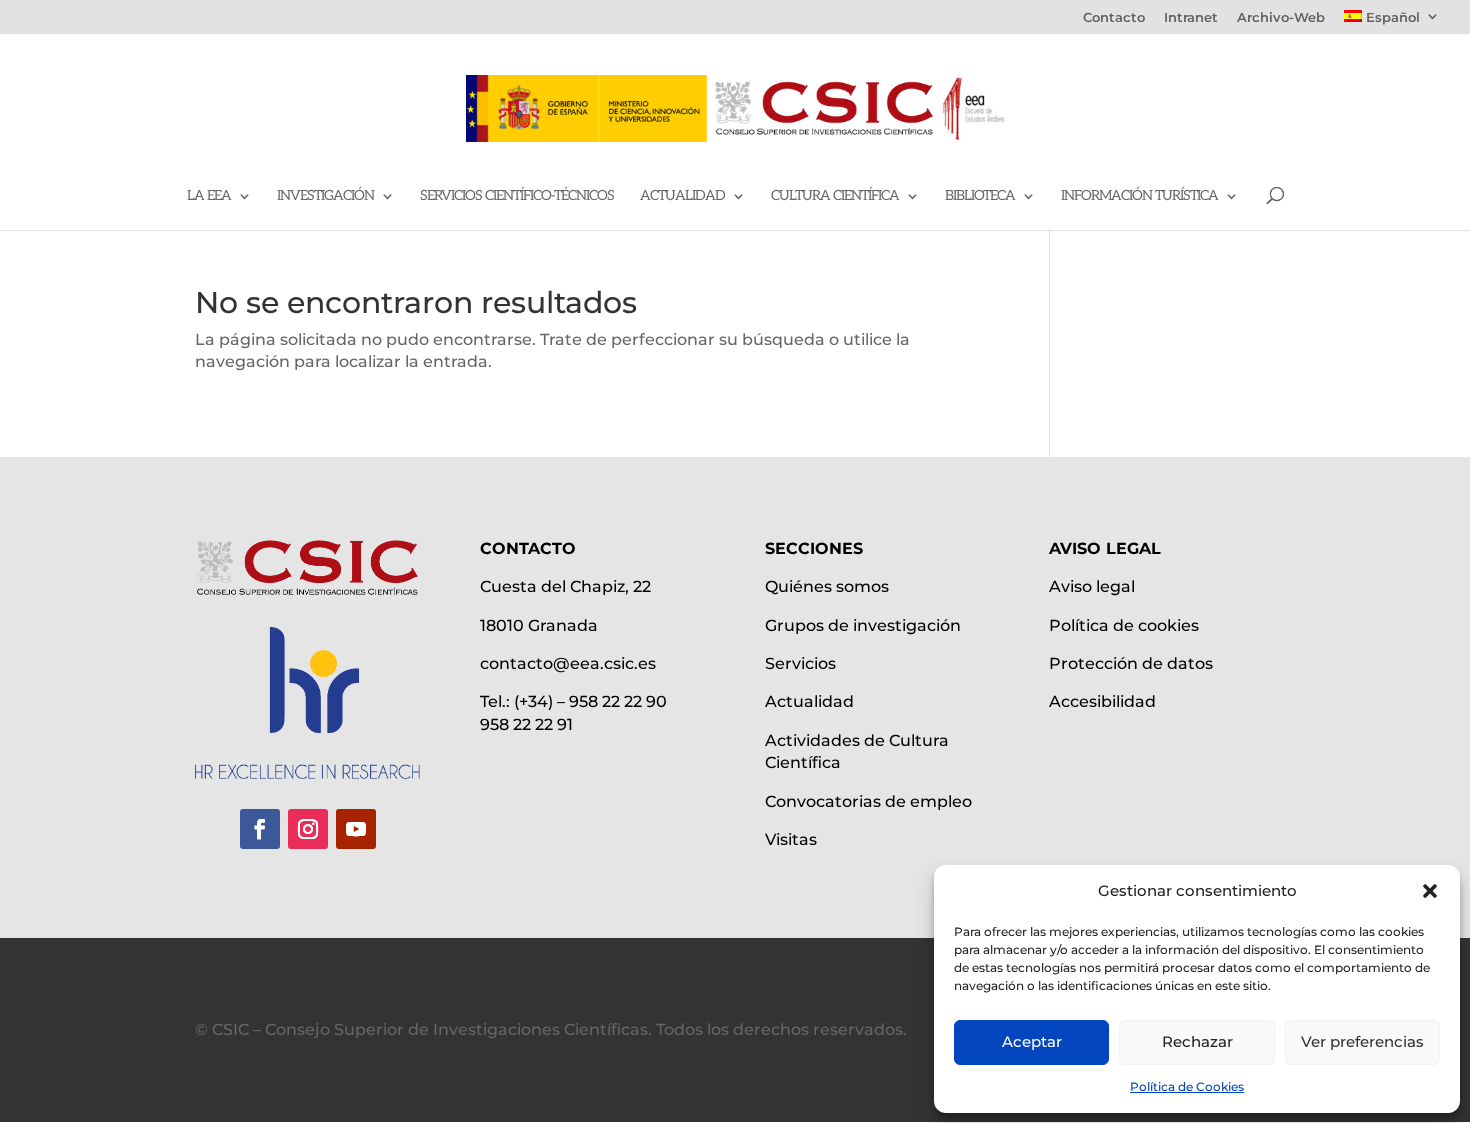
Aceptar (1032, 1041)
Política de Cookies (1187, 1086)
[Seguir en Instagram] (308, 829)
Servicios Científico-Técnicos (517, 196)
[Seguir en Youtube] (356, 829)
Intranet (1191, 18)
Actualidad (682, 196)
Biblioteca (980, 196)
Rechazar (1197, 1041)
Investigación (325, 196)
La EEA (209, 196)
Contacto (1114, 18)
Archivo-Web (1281, 18)
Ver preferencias (1362, 1041)
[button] (1430, 891)
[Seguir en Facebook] (260, 829)
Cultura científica (835, 196)
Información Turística (1139, 196)
